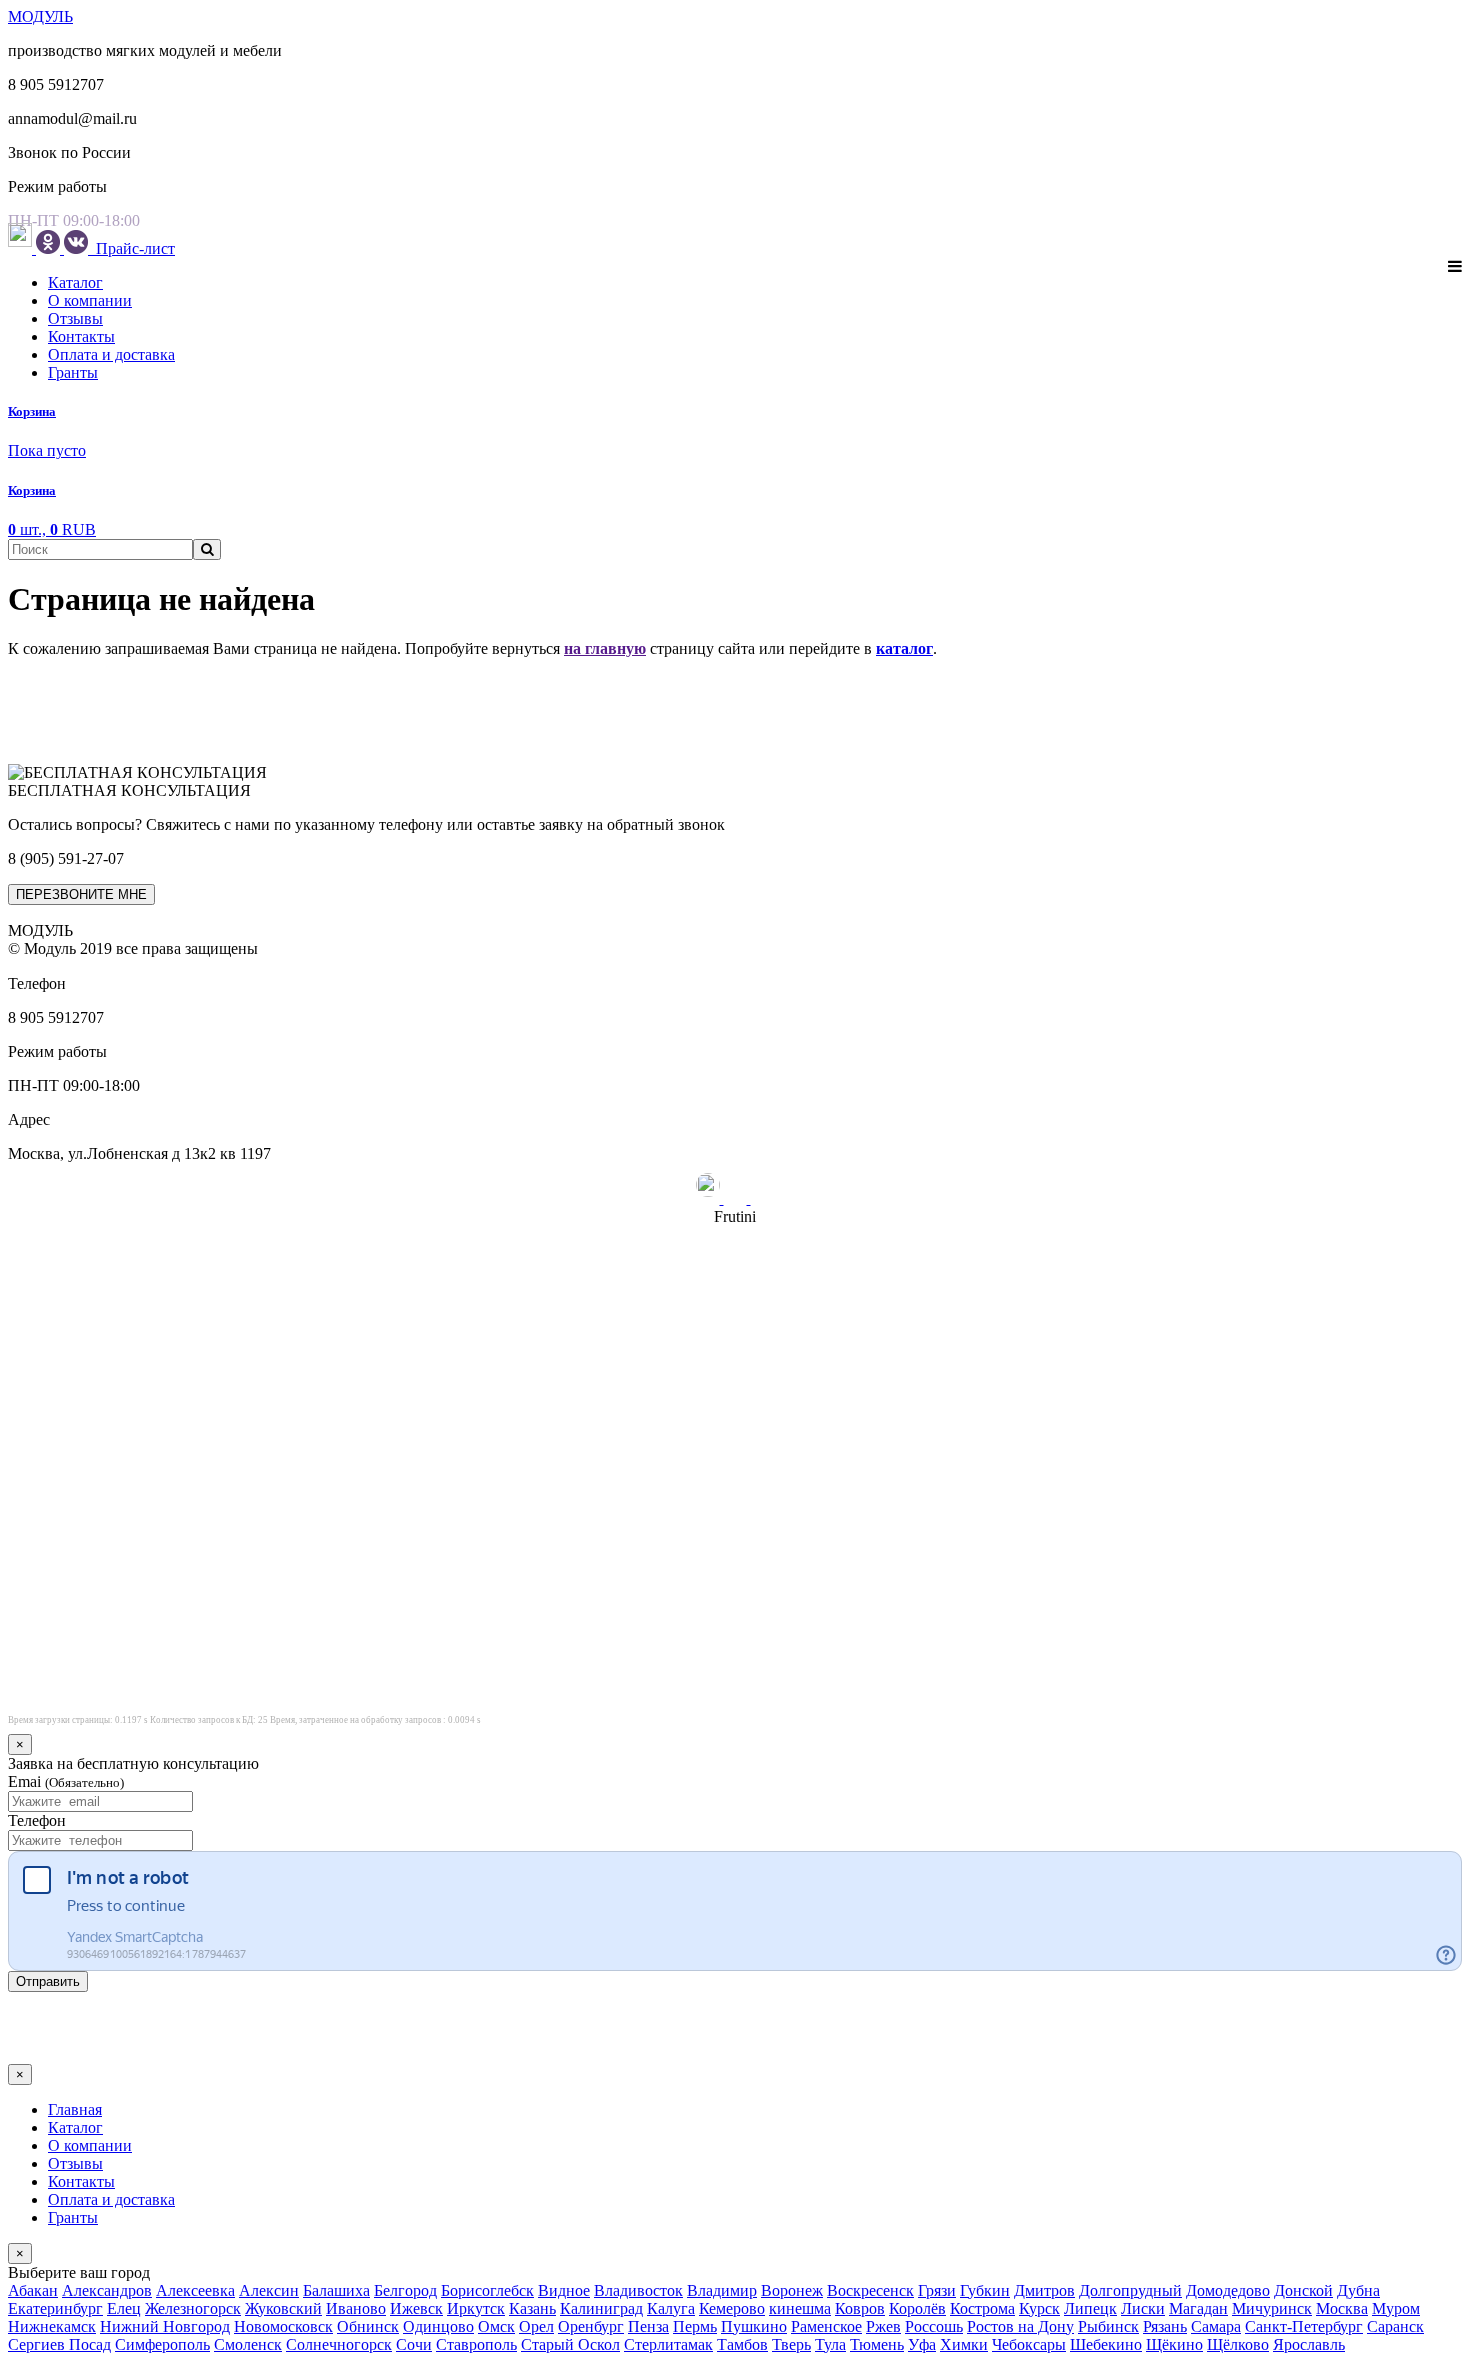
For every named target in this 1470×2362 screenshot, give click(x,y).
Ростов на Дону (1020, 2326)
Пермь (695, 2326)
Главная (75, 2109)
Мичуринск (1272, 2308)
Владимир (722, 2290)
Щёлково (1238, 2344)
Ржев (883, 2326)
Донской (1303, 2290)
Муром (1396, 2308)
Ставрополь (476, 2344)
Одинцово (438, 2326)
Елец (124, 2308)
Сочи (414, 2344)
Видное (564, 2290)
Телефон (37, 1820)
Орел (536, 2326)
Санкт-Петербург (1304, 2326)
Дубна (1358, 2290)
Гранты (73, 372)
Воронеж (792, 2290)
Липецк (1090, 2308)
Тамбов (742, 2344)
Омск (496, 2326)
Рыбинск (1108, 2326)
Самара (1216, 2326)
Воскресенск (870, 2290)
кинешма (800, 2308)
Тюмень (877, 2344)
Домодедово (1228, 2290)
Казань (532, 2308)
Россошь (934, 2326)
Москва (1342, 2308)
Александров (107, 2290)
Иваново (356, 2308)
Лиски (1143, 2308)
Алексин (269, 2290)
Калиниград (601, 2308)
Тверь (791, 2344)
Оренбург (591, 2326)
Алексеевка (195, 2290)
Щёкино (1174, 2344)
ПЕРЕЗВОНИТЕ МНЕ (81, 894)
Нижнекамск (52, 2326)
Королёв (917, 2308)
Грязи (937, 2290)
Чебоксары (1029, 2344)
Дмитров (1044, 2290)
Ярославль (1309, 2344)
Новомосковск (283, 2326)
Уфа (922, 2344)
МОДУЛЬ (40, 16)
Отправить (48, 1981)
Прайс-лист (133, 248)
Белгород (405, 2290)
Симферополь (162, 2344)
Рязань (1165, 2326)
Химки (964, 2344)
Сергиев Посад (59, 2344)
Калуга (671, 2308)
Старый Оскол (570, 2344)
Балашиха (336, 2290)
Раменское (826, 2326)
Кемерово (732, 2308)
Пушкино (754, 2326)
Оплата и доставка (111, 354)
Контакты (81, 336)
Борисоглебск (487, 2290)
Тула (830, 2344)
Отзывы (75, 318)
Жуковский (283, 2308)
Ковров (860, 2308)
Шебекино (1106, 2344)
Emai (66, 1781)
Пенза (648, 2326)
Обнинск (368, 2326)
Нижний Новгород (165, 2326)
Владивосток (638, 2290)
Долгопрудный (1130, 2290)
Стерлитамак (668, 2344)
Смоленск (248, 2344)
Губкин (985, 2290)
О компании (90, 300)
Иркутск (476, 2308)
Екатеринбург (55, 2308)
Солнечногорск (339, 2344)
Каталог (75, 282)
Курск (1039, 2308)
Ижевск (416, 2308)
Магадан (1198, 2308)
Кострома (982, 2308)
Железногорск (193, 2308)
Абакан (33, 2290)
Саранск (1395, 2326)
